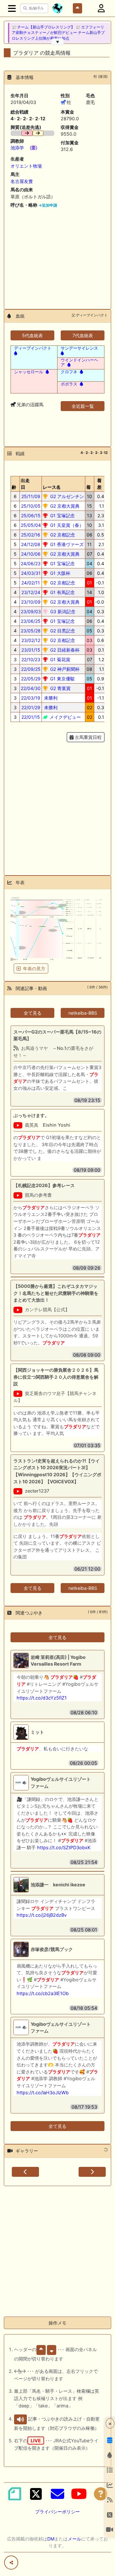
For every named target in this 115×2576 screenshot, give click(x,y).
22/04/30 (31, 688)
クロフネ (69, 372)
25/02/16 (31, 535)
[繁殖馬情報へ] (68, 365)
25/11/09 (31, 496)
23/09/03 (31, 611)
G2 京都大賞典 (64, 506)
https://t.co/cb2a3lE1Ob (43, 1993)
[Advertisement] (57, 256)
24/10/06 (31, 554)
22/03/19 (31, 698)
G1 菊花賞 (60, 659)
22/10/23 (31, 659)
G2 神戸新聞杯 (64, 669)
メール (74, 2539)
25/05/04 (31, 525)
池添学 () (24, 148)
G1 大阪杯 (60, 573)
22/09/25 (31, 669)
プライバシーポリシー (57, 2512)
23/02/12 (31, 640)
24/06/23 (31, 563)
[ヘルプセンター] (101, 2494)
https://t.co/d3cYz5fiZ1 (42, 1698)
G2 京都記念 (62, 535)
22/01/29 (31, 707)
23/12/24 (31, 592)
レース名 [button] (52, 487)
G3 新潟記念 (62, 611)
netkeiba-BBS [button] (83, 1013)
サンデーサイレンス (79, 348)
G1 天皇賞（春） (66, 525)
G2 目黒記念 (62, 631)
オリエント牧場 (26, 166)
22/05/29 (31, 679)
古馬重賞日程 (88, 737)
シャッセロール (29, 372)
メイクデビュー (65, 717)
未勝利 (50, 698)
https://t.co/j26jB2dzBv (42, 1915)
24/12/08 (31, 544)
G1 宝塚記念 (62, 515)
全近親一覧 (83, 406)
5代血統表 (32, 335)
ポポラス (69, 384)
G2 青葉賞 (60, 688)
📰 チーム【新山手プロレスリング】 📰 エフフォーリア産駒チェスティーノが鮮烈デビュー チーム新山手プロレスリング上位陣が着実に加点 (58, 33)
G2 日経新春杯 (64, 650)
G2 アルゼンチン (66, 496)
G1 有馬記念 (62, 592)
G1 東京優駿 (62, 679)
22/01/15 (31, 717)
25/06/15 (31, 515)
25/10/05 (31, 506)
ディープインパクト (33, 348)
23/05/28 (31, 631)
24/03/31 (31, 573)
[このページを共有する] (11, 2563)
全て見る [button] (33, 1013)
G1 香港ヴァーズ (66, 544)
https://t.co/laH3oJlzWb (43, 2093)
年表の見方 (34, 968)
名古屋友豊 (22, 181)
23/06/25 (31, 621)
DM (51, 2539)
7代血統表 (83, 335)
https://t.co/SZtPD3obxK (64, 1847)
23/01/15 (31, 650)
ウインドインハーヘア (79, 362)
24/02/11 (31, 583)
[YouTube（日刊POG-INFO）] (79, 2494)
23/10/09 (31, 602)
